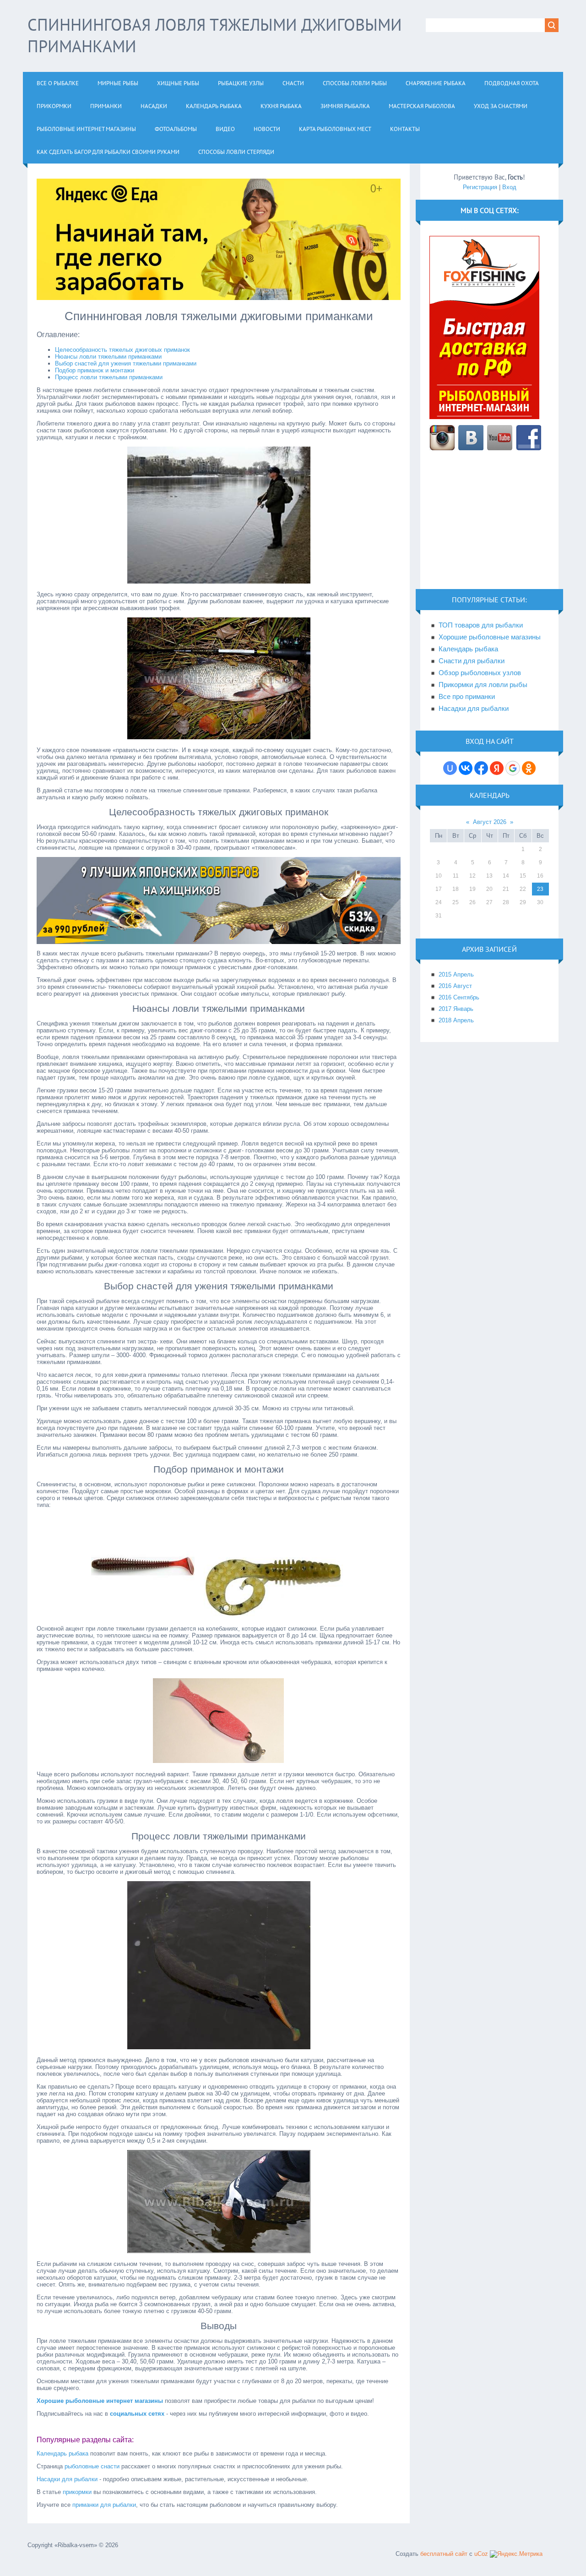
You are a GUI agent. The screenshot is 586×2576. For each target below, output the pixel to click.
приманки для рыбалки (104, 2505)
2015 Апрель (456, 974)
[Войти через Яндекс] (497, 768)
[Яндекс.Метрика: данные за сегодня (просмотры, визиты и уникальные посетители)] (516, 2554)
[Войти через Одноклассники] (529, 768)
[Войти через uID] (450, 768)
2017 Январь (456, 1009)
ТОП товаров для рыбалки (481, 625)
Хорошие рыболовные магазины (490, 637)
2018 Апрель (456, 1020)
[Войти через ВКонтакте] (466, 768)
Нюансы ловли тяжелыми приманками (108, 357)
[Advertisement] (489, 525)
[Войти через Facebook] (481, 768)
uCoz (481, 2554)
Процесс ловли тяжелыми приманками (109, 377)
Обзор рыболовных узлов (480, 673)
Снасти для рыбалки (472, 661)
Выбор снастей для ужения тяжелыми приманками (126, 363)
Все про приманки (467, 697)
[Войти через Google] (513, 768)
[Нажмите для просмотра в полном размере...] (219, 581)
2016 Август (455, 986)
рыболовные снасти (92, 2466)
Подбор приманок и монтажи (95, 370)
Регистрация (480, 187)
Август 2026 (490, 822)
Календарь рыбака (62, 2453)
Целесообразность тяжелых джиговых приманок (122, 350)
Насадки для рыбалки (67, 2479)
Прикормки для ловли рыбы (483, 685)
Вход (509, 187)
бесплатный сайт (444, 2554)
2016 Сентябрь (459, 997)
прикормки (77, 2492)
